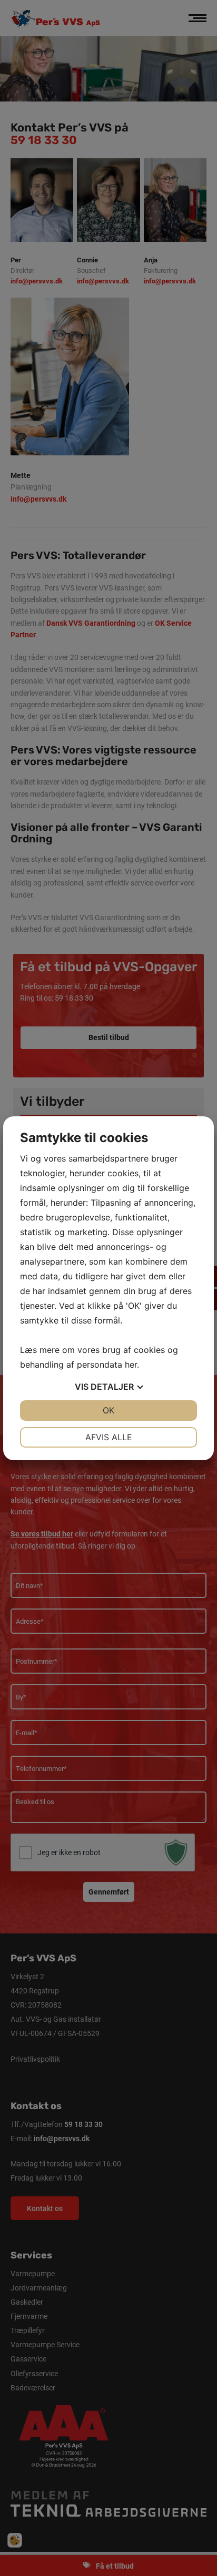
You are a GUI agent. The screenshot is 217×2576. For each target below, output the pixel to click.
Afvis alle (109, 1437)
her (131, 1365)
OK (108, 1410)
